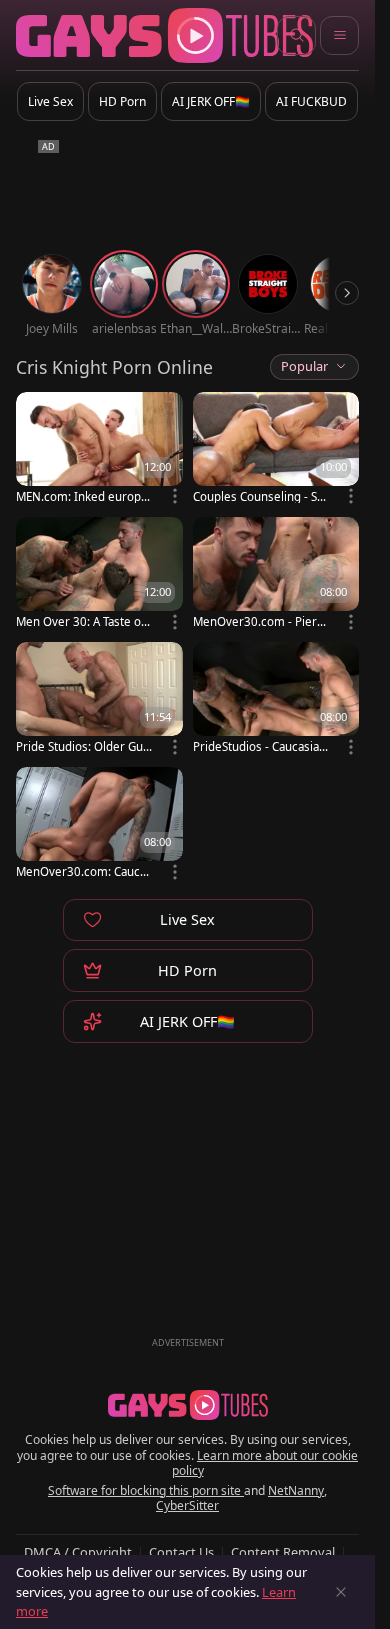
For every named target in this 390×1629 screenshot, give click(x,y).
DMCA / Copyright (78, 1552)
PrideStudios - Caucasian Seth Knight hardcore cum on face (259, 746)
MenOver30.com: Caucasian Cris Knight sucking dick (84, 871)
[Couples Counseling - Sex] (276, 449)
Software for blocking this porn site (146, 1490)
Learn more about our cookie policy (265, 1463)
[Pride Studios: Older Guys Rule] (99, 699)
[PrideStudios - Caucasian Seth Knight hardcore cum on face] (276, 699)
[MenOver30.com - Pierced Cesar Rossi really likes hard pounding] (276, 574)
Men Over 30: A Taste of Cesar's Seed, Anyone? (80, 621)
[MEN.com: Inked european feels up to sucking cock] (99, 449)
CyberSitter (187, 1505)
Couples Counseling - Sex (258, 496)
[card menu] (175, 496)
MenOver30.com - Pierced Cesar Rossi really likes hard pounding (260, 621)
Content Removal (283, 1552)
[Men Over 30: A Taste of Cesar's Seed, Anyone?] (99, 574)
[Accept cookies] (341, 1592)
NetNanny (296, 1490)
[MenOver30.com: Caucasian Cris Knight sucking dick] (99, 824)
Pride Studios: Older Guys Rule (82, 746)
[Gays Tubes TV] (188, 1405)
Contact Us (181, 1552)
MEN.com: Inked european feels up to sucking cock (83, 496)
